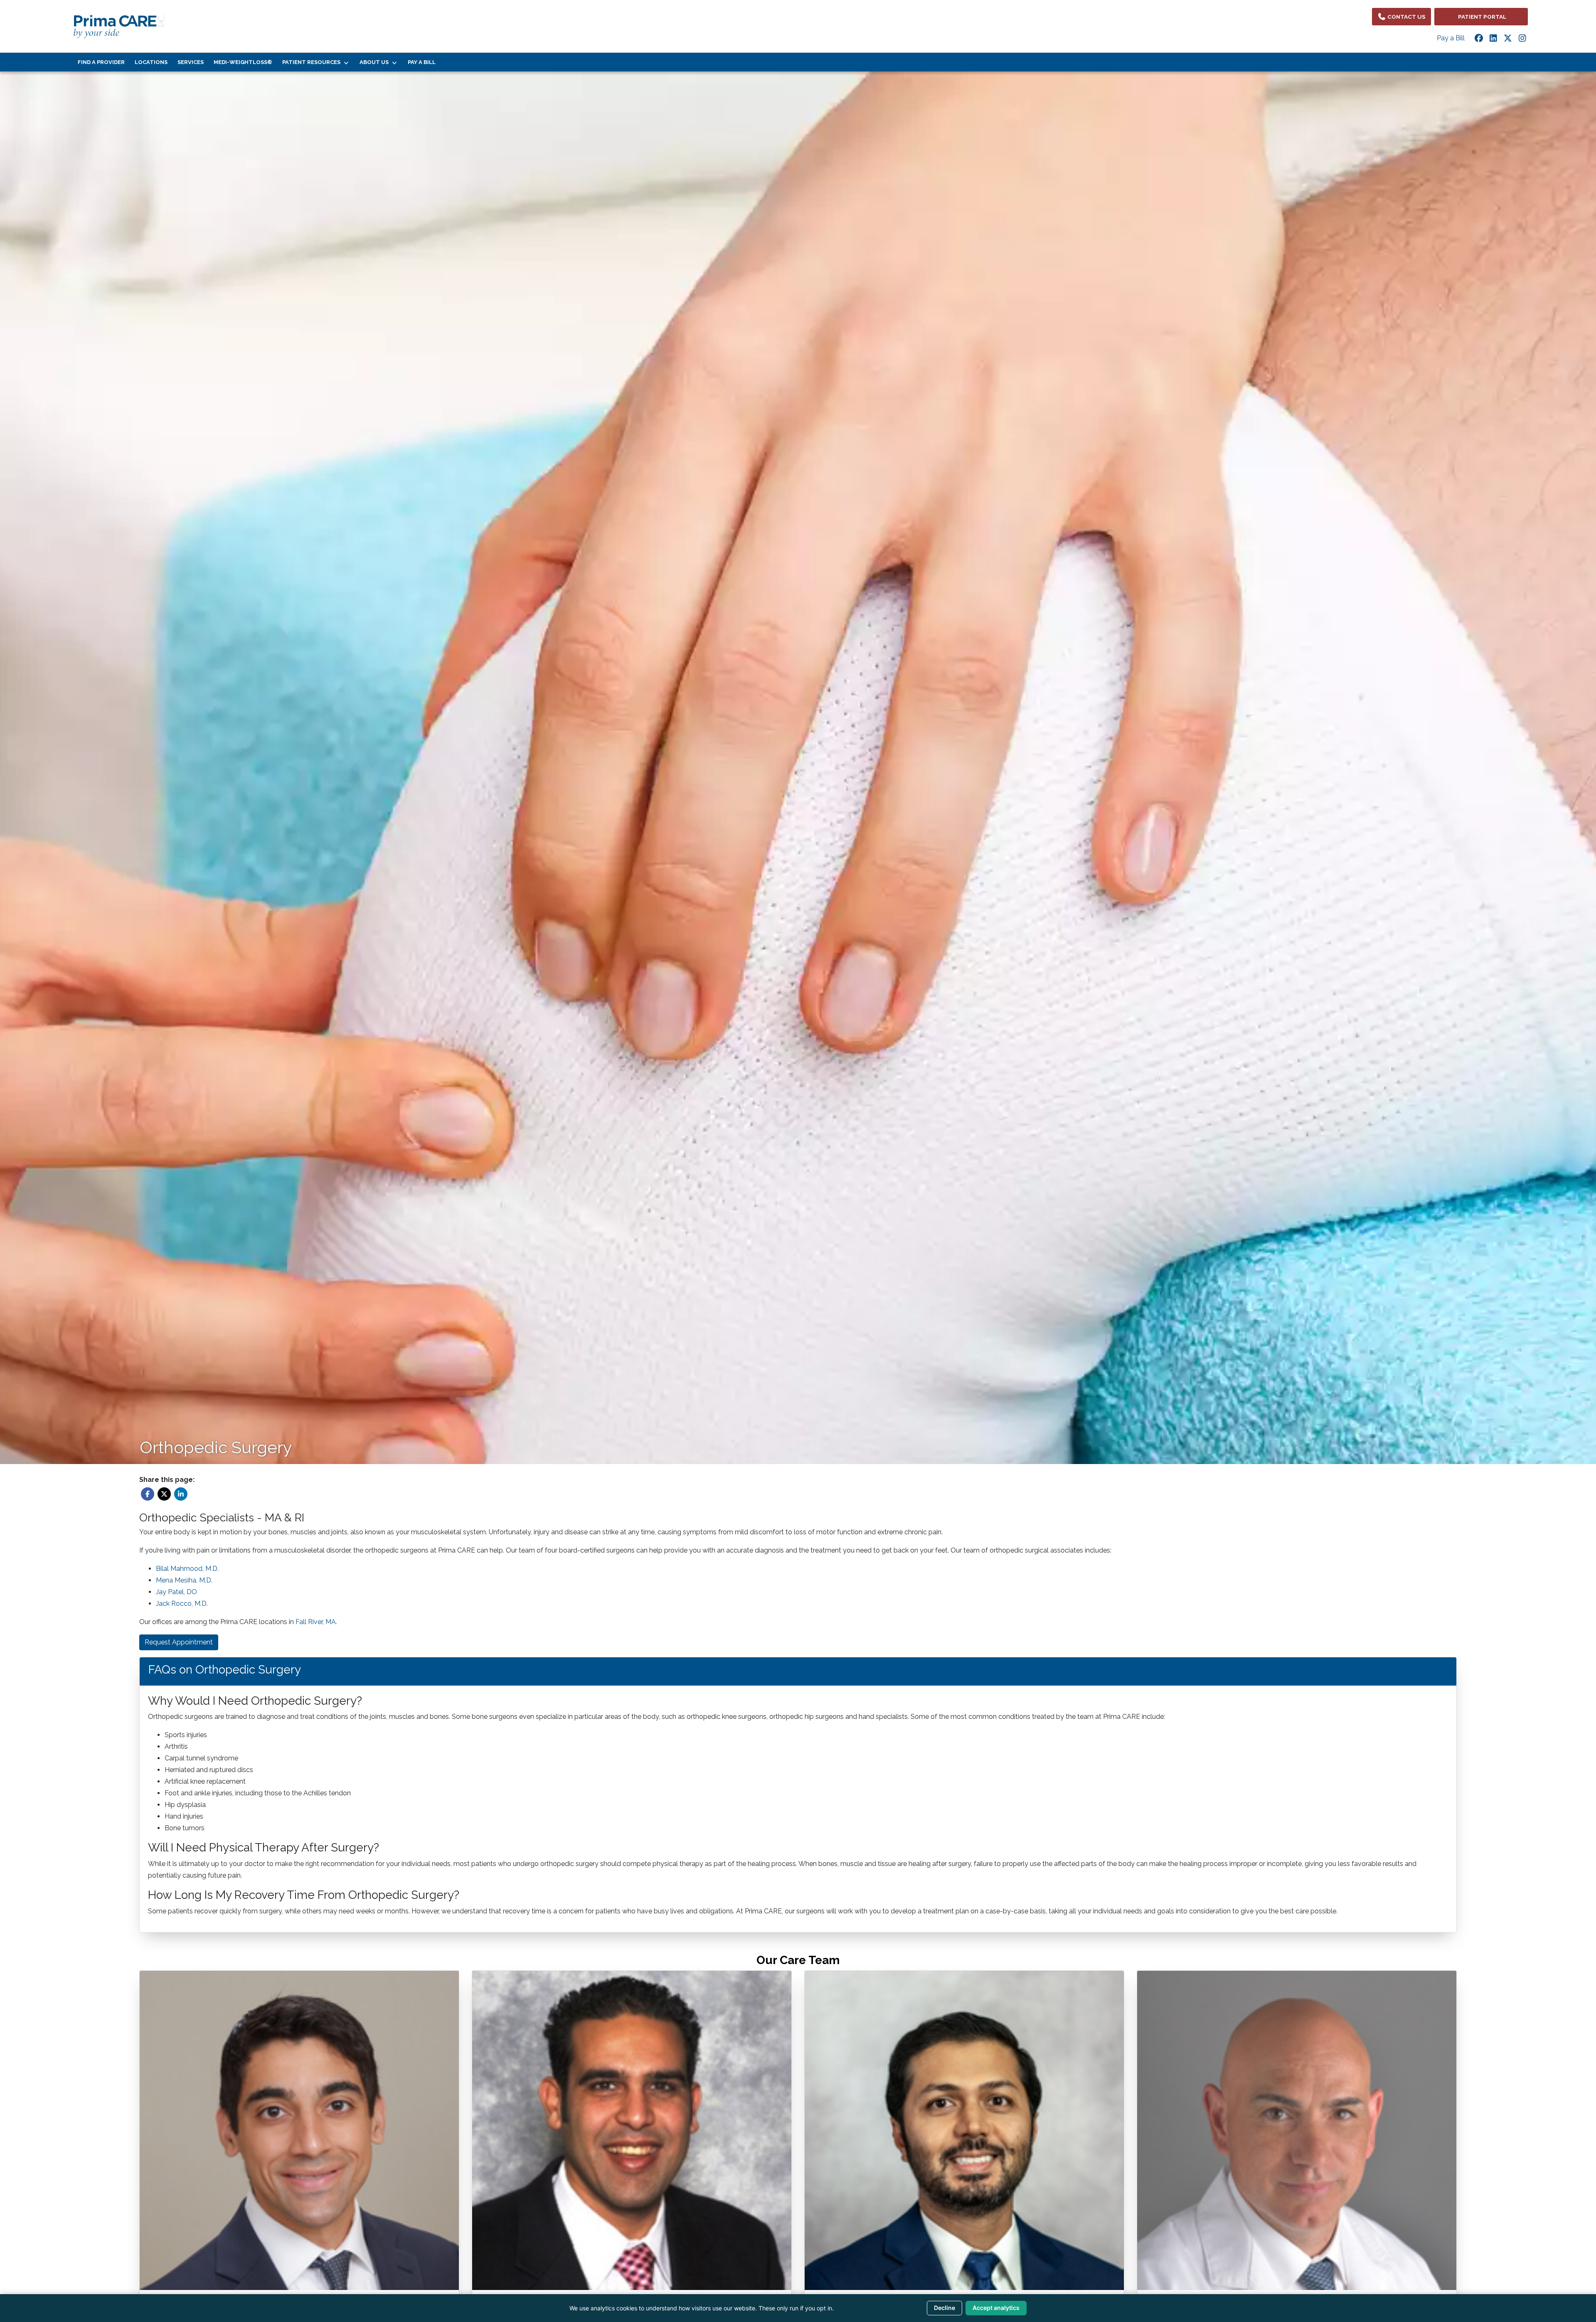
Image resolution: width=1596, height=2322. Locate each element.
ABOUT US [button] (375, 62)
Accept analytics (996, 2308)
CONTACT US (1406, 17)
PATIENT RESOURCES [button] (313, 62)
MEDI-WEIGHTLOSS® (243, 62)
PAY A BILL (422, 62)
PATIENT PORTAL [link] (1481, 17)
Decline (945, 2308)
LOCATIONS (151, 62)
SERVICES (191, 62)
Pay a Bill (1451, 38)
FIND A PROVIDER (101, 62)
